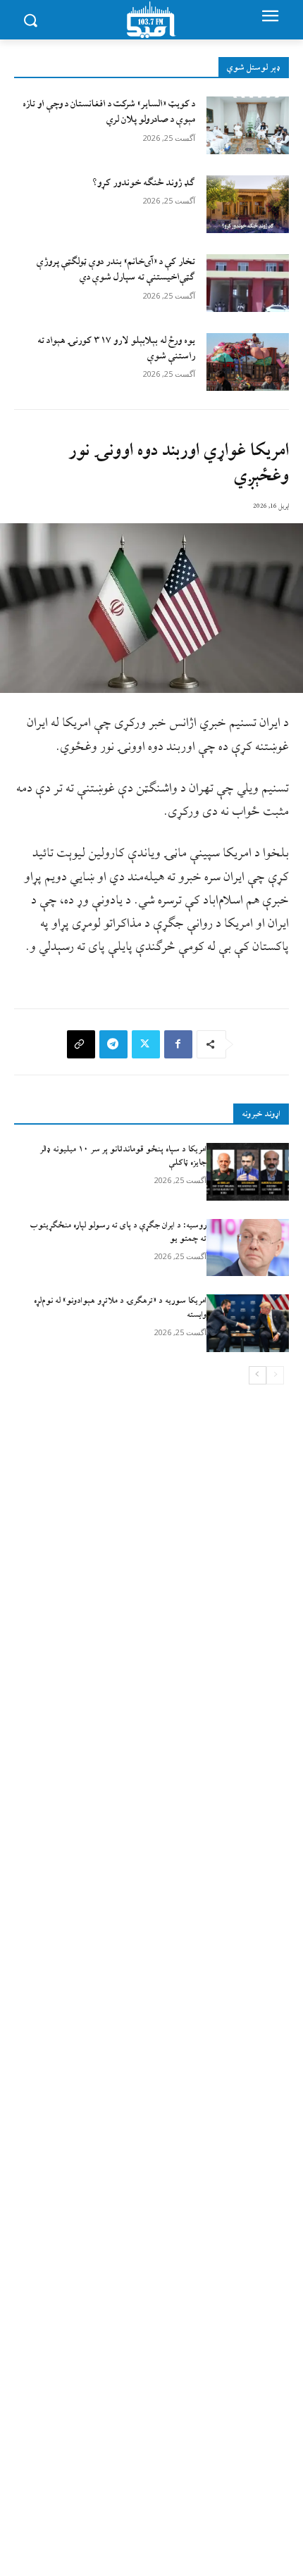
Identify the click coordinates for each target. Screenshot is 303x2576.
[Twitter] (146, 1044)
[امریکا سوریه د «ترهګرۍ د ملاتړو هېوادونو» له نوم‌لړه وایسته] (248, 1323)
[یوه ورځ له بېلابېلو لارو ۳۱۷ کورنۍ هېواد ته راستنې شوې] (248, 362)
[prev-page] (275, 1375)
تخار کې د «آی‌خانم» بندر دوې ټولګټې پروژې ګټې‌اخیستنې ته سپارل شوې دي (116, 269)
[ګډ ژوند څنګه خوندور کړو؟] (248, 204)
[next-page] (258, 1375)
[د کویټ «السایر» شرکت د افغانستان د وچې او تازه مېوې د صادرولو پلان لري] (248, 125)
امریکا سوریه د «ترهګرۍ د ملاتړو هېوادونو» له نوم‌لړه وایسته (120, 1308)
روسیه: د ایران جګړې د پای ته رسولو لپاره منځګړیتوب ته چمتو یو (118, 1232)
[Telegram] (113, 1044)
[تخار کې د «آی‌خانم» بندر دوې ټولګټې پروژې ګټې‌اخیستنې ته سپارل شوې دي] (248, 283)
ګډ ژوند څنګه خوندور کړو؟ (144, 183)
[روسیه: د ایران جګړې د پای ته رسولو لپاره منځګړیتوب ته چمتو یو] (248, 1248)
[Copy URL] (81, 1044)
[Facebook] (178, 1044)
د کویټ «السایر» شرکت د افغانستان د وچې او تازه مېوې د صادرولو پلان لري (109, 112)
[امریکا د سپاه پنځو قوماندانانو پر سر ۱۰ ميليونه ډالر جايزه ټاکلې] (248, 1172)
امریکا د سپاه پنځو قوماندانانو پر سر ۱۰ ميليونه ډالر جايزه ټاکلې (123, 1156)
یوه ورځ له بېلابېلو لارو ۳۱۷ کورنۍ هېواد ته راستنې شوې (116, 348)
